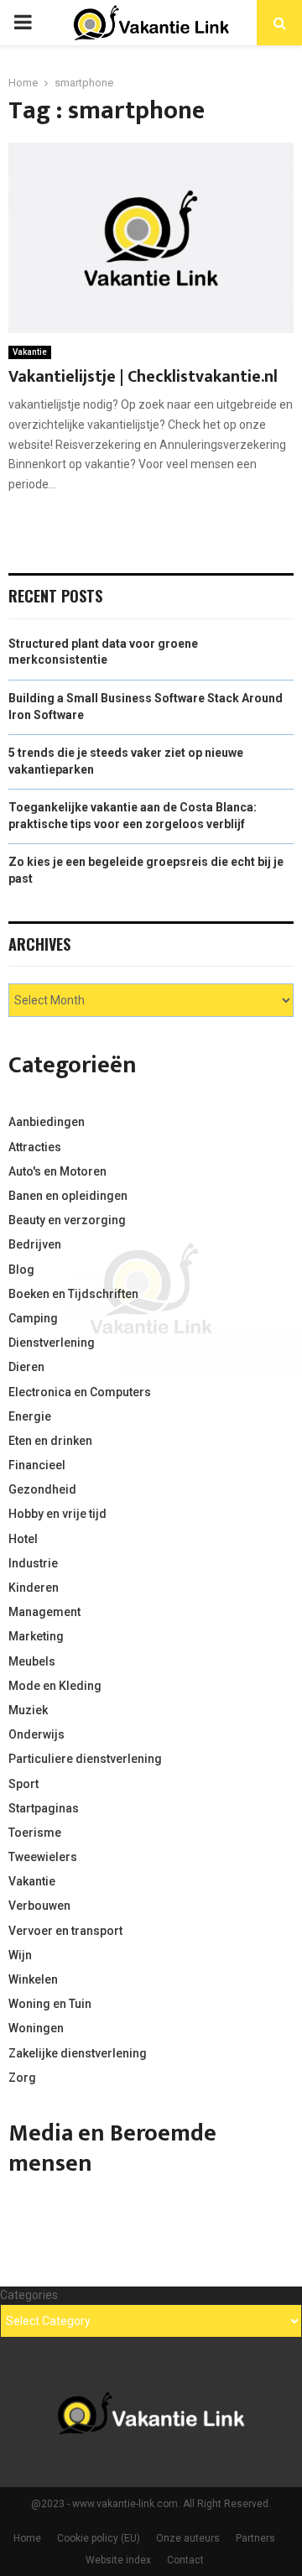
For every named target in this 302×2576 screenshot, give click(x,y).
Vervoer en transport (65, 1931)
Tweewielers (43, 1857)
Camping (33, 1318)
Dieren (26, 1367)
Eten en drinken (50, 1441)
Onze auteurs (188, 2538)
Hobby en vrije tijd (57, 1514)
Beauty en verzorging (67, 1220)
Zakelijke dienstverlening (78, 2053)
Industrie (33, 1563)
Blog (21, 1270)
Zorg (22, 2078)
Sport (23, 1784)
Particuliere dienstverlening (85, 1759)
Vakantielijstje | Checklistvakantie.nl (143, 377)
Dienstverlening (52, 1343)
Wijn (20, 1955)
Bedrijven (35, 1244)
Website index (118, 2560)
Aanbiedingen (47, 1122)
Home (27, 2538)
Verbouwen (39, 1906)
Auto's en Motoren (57, 1171)
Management (44, 1612)
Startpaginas (44, 1808)
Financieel (37, 1465)
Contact (185, 2560)
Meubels (32, 1661)
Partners (255, 2538)
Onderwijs (36, 1734)
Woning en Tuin (50, 2004)
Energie (30, 1416)
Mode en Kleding (55, 1686)
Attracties (35, 1147)
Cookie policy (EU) (99, 2538)
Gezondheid (42, 1489)
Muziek (28, 1710)
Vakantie (30, 352)
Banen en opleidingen (68, 1196)
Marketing (36, 1636)
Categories (29, 2295)
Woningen (36, 2028)
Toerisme (35, 1833)
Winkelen (33, 1979)
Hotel (23, 1539)
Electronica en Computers (80, 1392)
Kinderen (34, 1588)
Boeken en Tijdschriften (73, 1294)
